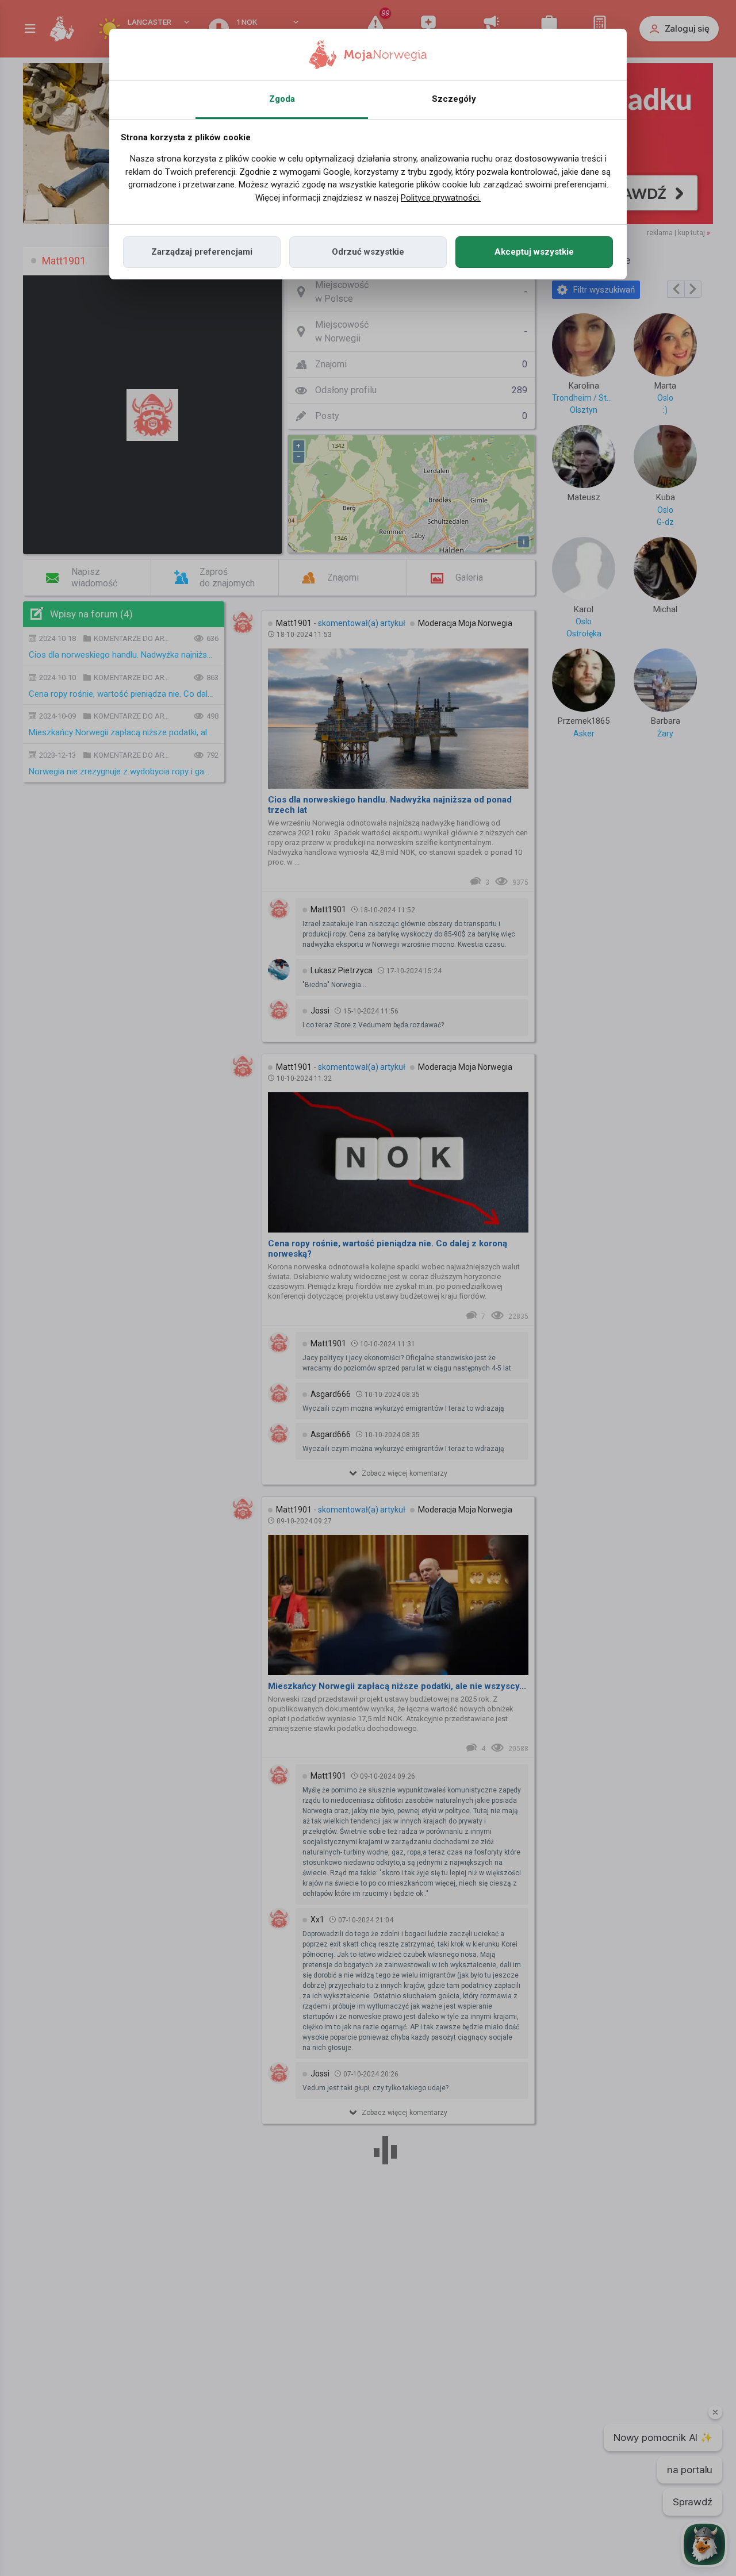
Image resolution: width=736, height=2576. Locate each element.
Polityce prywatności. (441, 198)
